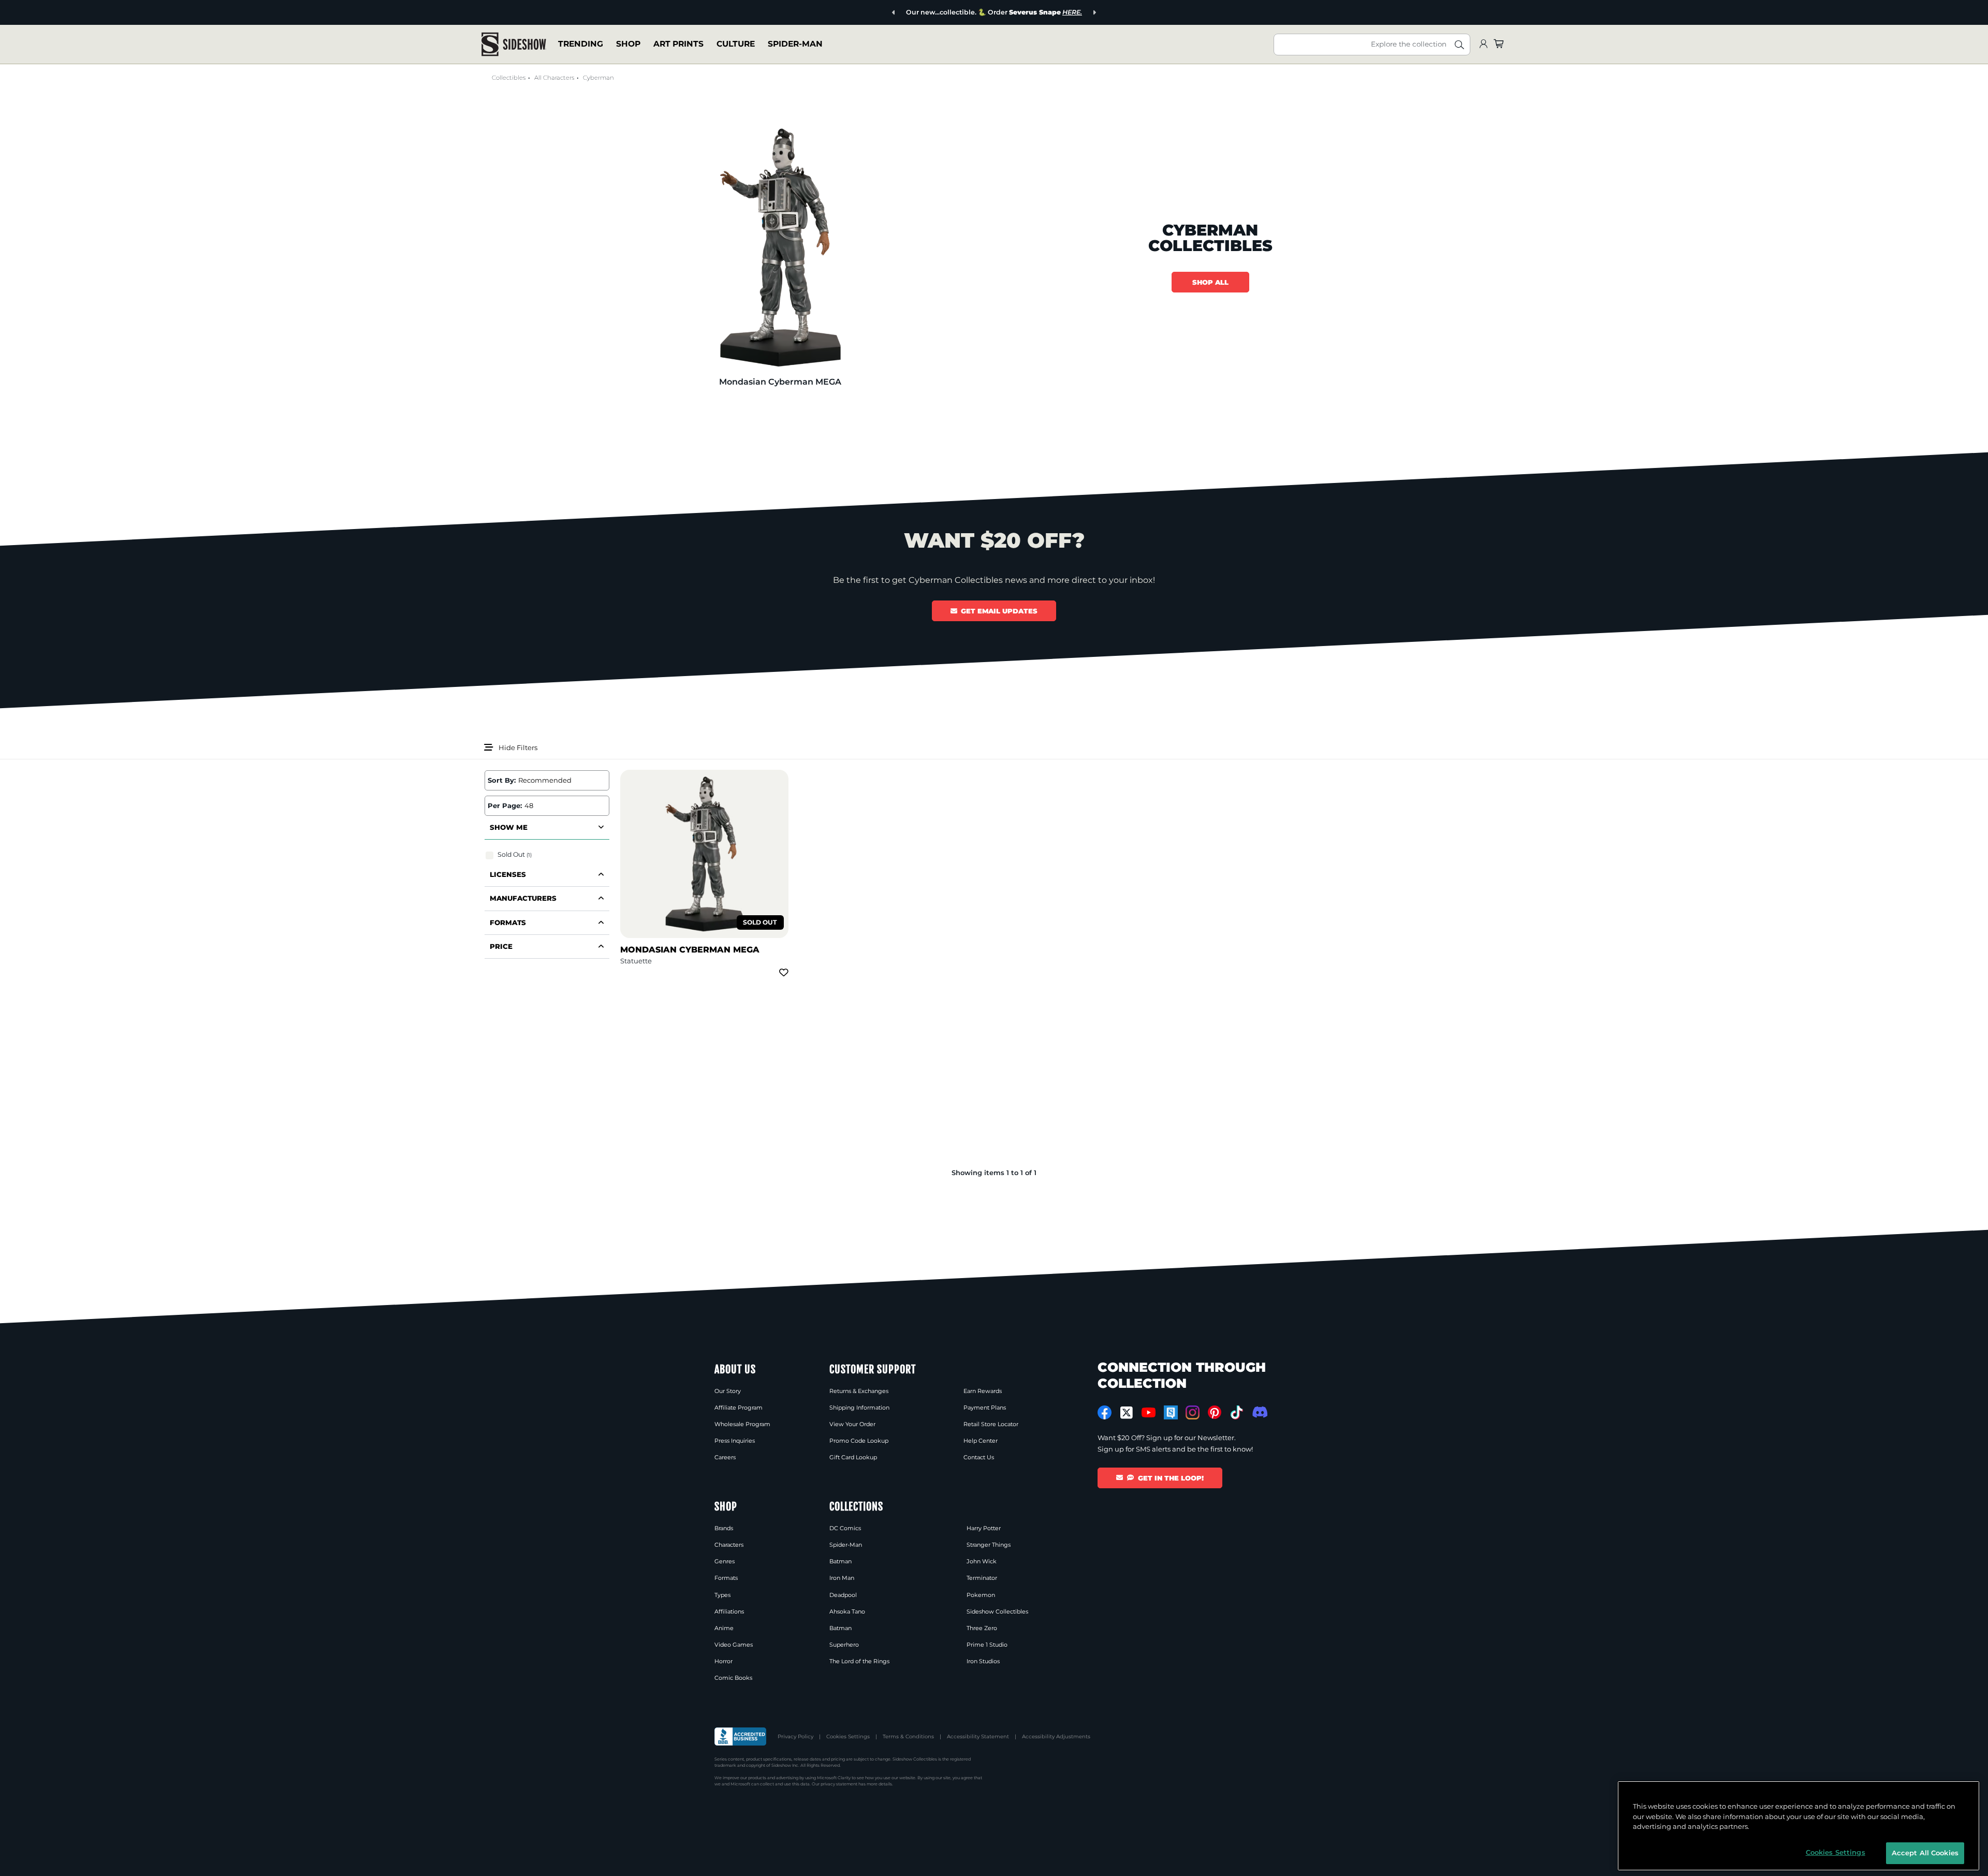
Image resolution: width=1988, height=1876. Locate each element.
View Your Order (852, 1424)
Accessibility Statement (978, 1736)
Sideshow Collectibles (997, 1611)
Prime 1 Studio (987, 1645)
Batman (840, 1561)
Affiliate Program (739, 1408)
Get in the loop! (1171, 1478)
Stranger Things (989, 1545)
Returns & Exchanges (859, 1391)
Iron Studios (983, 1661)
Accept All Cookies (1925, 1852)
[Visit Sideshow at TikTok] (1237, 1412)
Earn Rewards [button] (983, 1391)
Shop (628, 44)
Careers (725, 1457)
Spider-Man (795, 44)
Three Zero (982, 1628)
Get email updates (999, 611)
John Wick (982, 1561)
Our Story (728, 1391)
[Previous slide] (894, 13)
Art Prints (678, 44)
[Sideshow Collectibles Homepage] (514, 44)
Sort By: (502, 780)
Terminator (982, 1578)
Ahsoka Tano (847, 1611)
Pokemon (981, 1595)
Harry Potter (984, 1528)
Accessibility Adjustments (1056, 1736)
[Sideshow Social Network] (1171, 1412)
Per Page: (505, 805)
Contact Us (979, 1457)
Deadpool (843, 1595)
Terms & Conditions (908, 1736)
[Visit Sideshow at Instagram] (1193, 1412)
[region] (1799, 1826)
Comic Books (733, 1678)
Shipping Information (859, 1408)
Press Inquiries (735, 1441)
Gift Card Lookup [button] (853, 1457)
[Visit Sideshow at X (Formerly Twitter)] (1127, 1413)
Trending (581, 44)
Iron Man (842, 1578)
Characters (729, 1545)
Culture (736, 44)
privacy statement (839, 1784)
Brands (724, 1528)
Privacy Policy (795, 1736)
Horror (723, 1661)
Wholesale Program (742, 1424)
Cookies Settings (848, 1736)
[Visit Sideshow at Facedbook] (1105, 1412)
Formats (726, 1578)
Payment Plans (985, 1408)
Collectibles (509, 78)
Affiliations (729, 1611)
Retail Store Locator (991, 1424)
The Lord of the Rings (859, 1661)
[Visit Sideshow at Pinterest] (1215, 1412)
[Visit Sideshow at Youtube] (1149, 1412)
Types (722, 1595)
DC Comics (845, 1528)
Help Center (981, 1441)
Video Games (734, 1645)
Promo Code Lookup (859, 1441)
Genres (725, 1561)
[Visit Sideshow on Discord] (1259, 1412)
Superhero (844, 1645)
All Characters (554, 78)
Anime (724, 1628)
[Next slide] (1094, 13)
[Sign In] (1483, 44)
